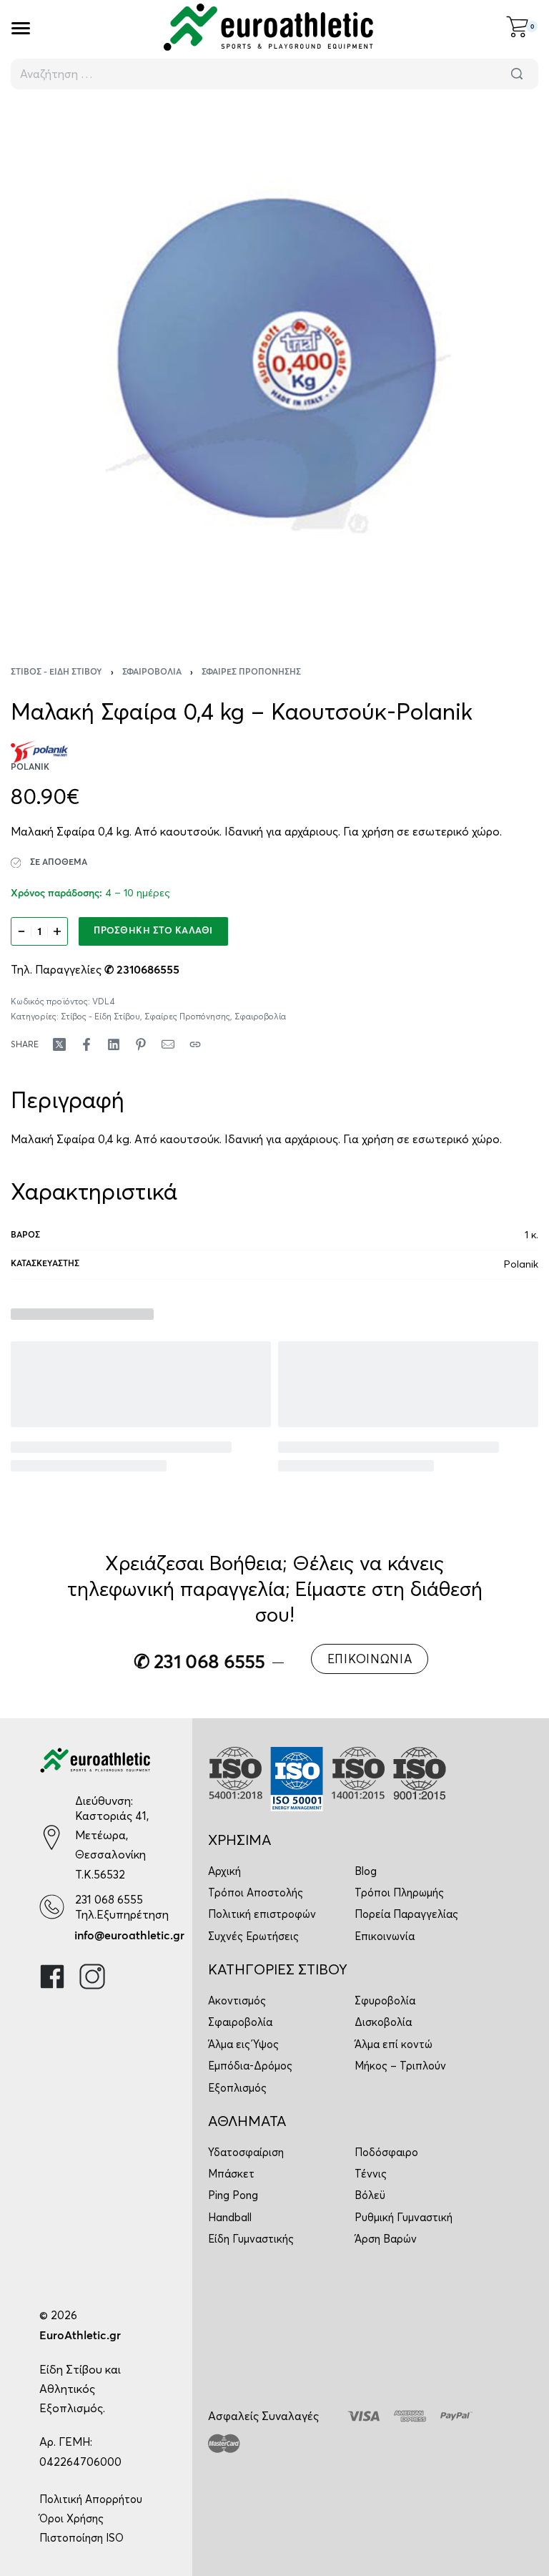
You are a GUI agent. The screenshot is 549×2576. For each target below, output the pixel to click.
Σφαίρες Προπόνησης (251, 672)
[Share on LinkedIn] (114, 1044)
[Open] (21, 28)
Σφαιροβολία (152, 672)
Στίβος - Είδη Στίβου (56, 672)
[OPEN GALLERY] (274, 368)
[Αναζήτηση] (517, 74)
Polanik (521, 1264)
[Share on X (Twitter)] (59, 1044)
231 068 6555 (109, 1899)
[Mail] (168, 1044)
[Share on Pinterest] (141, 1044)
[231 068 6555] (52, 1907)
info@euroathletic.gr (129, 1936)
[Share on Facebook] (86, 1044)
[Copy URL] (195, 1044)
